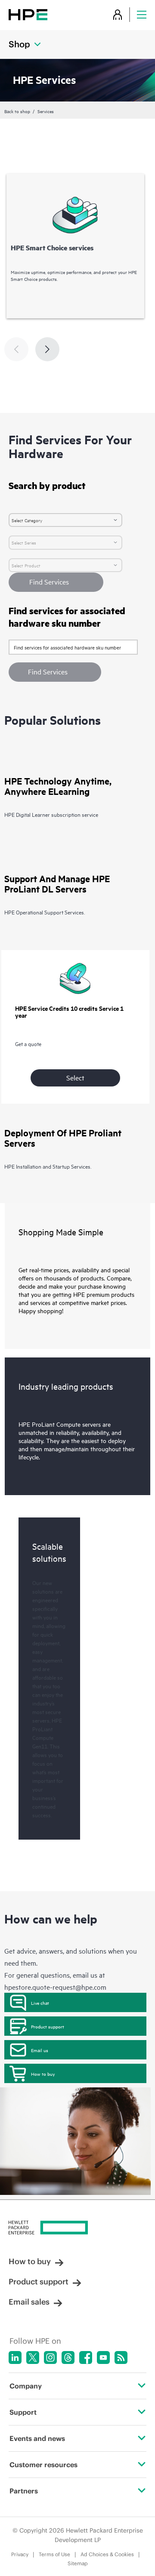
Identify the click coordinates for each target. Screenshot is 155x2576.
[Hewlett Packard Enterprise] (28, 14)
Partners (24, 2491)
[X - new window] (33, 2357)
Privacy (20, 2554)
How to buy (43, 2074)
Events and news (37, 2438)
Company (26, 2386)
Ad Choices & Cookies (107, 2554)
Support (23, 2412)
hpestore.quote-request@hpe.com (55, 1987)
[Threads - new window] (68, 2357)
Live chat (40, 2003)
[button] (55, 672)
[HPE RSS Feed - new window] (121, 2357)
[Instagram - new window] (50, 2357)
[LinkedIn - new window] (15, 2357)
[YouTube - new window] (103, 2357)
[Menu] (142, 14)
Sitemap (78, 2563)
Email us (40, 2050)
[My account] (118, 14)
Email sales (29, 2302)
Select (75, 1077)
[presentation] (47, 349)
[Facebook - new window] (86, 2357)
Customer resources (43, 2465)
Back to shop (17, 111)
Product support (48, 2026)
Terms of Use (54, 2554)
